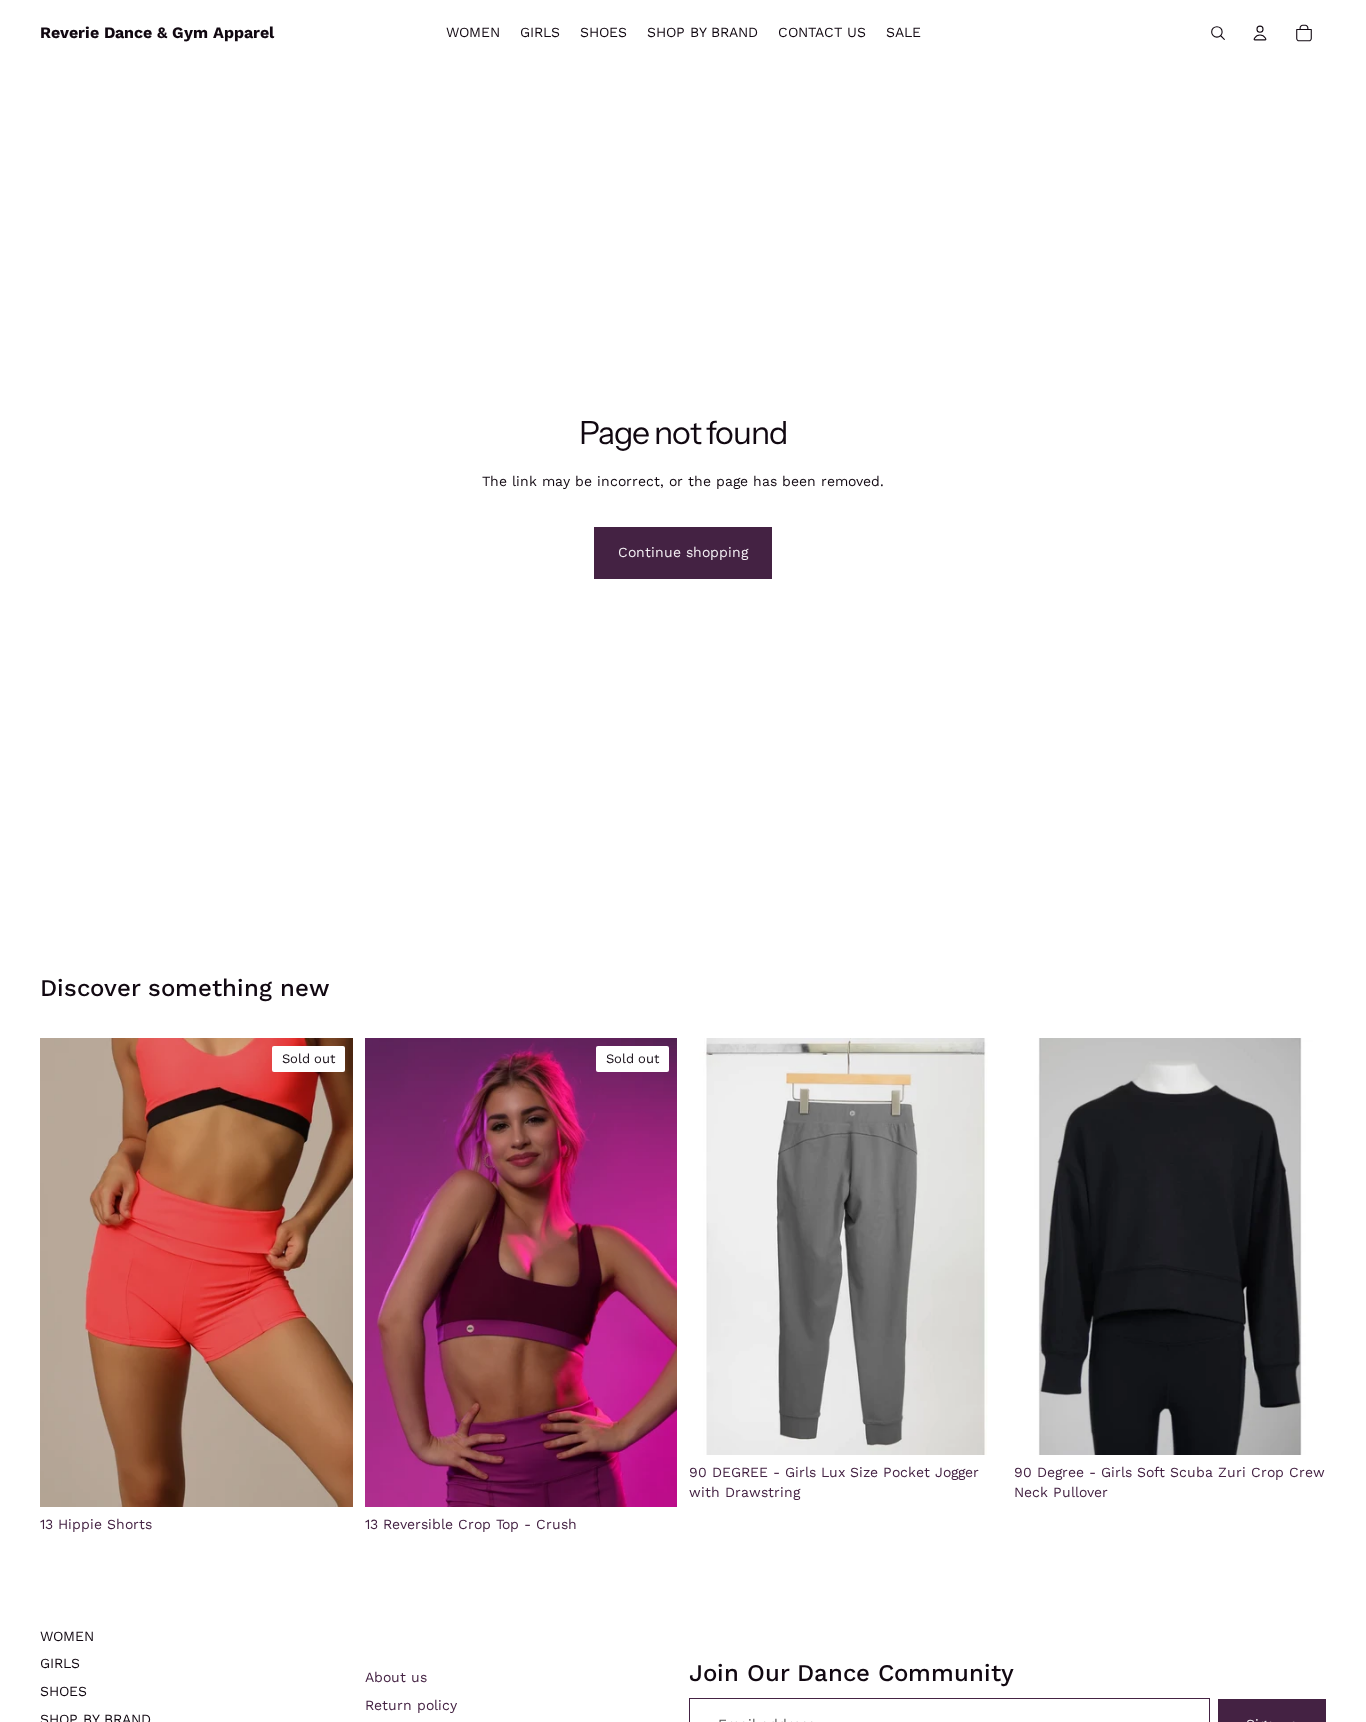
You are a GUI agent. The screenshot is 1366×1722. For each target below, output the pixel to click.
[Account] (1260, 33)
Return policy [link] (411, 1705)
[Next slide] (323, 1273)
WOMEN (67, 1636)
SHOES (63, 1691)
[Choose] (971, 1424)
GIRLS (60, 1663)
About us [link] (396, 1677)
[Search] (1218, 33)
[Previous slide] (70, 1273)
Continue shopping (683, 552)
